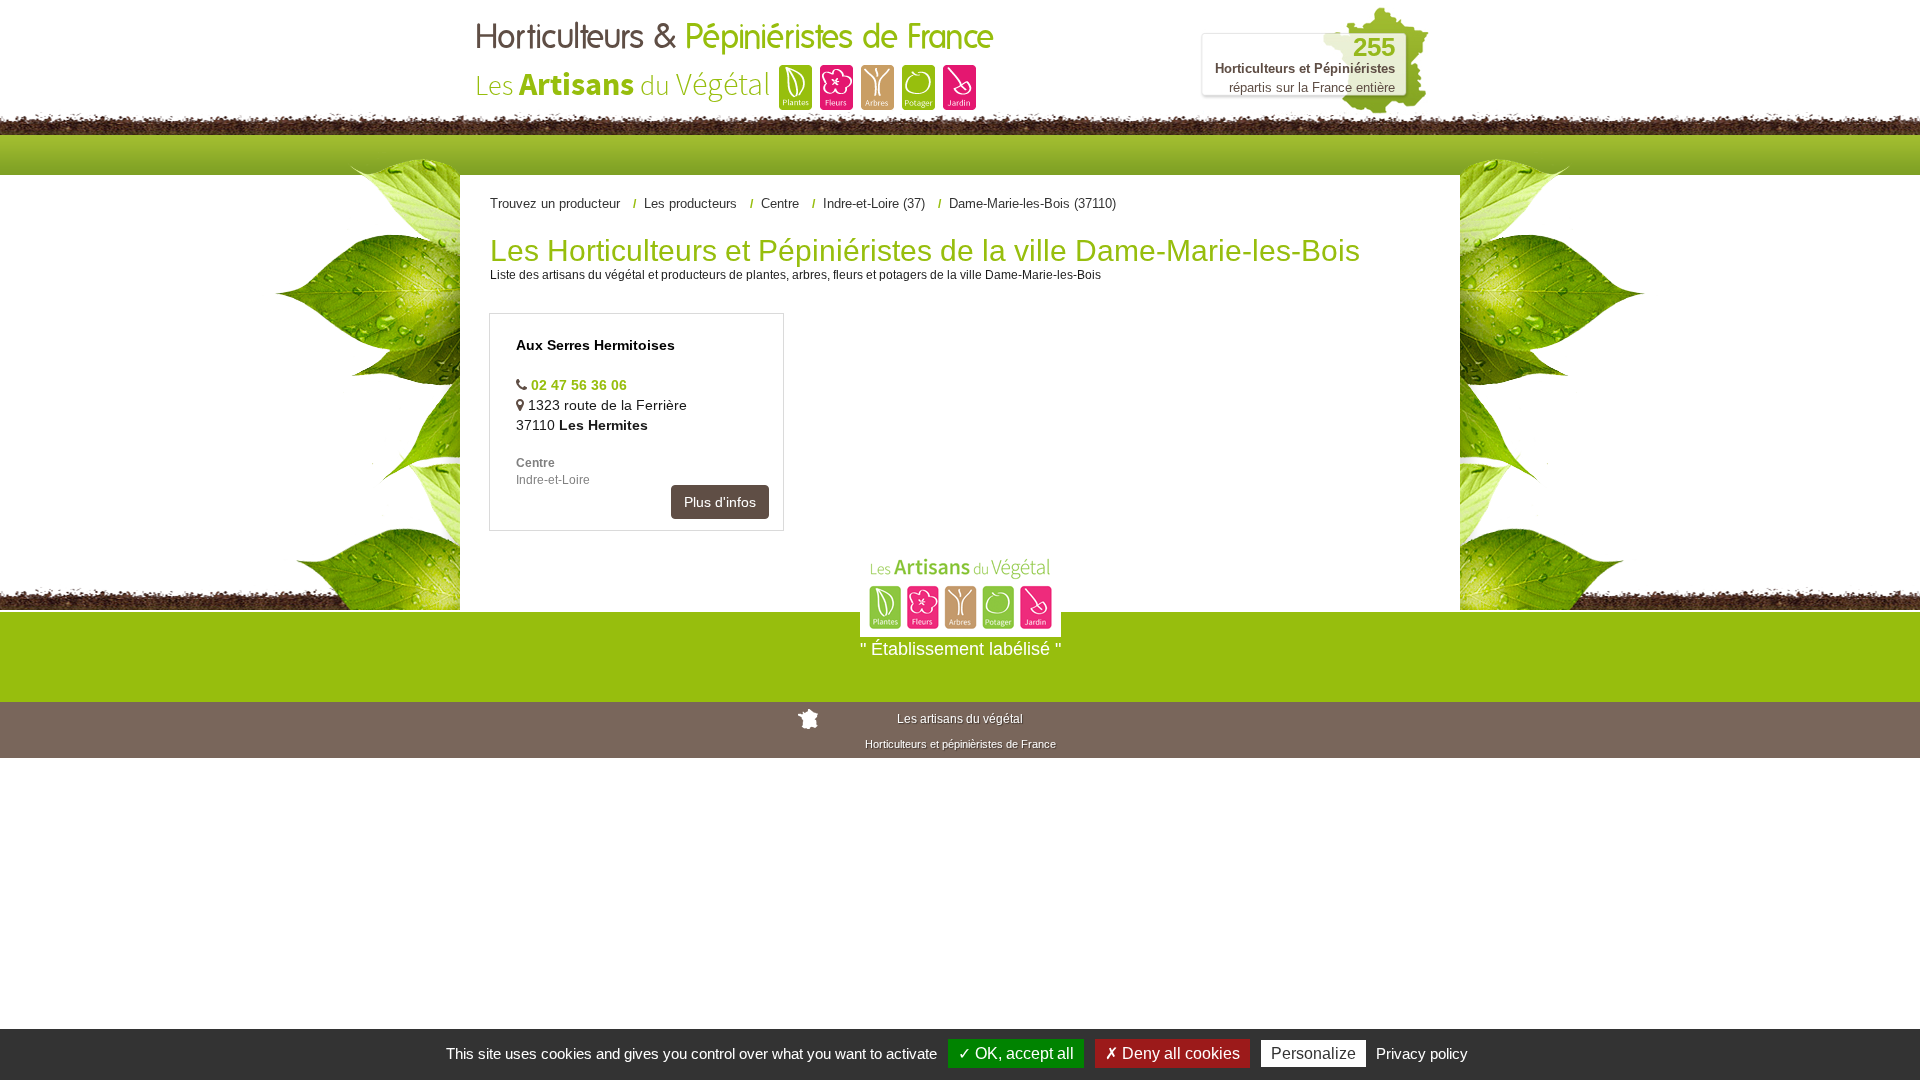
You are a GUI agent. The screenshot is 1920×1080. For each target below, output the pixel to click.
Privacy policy (1422, 1053)
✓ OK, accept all (1016, 1053)
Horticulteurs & (734, 38)
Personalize (1313, 1053)
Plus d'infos (720, 502)
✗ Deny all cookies (1172, 1053)
